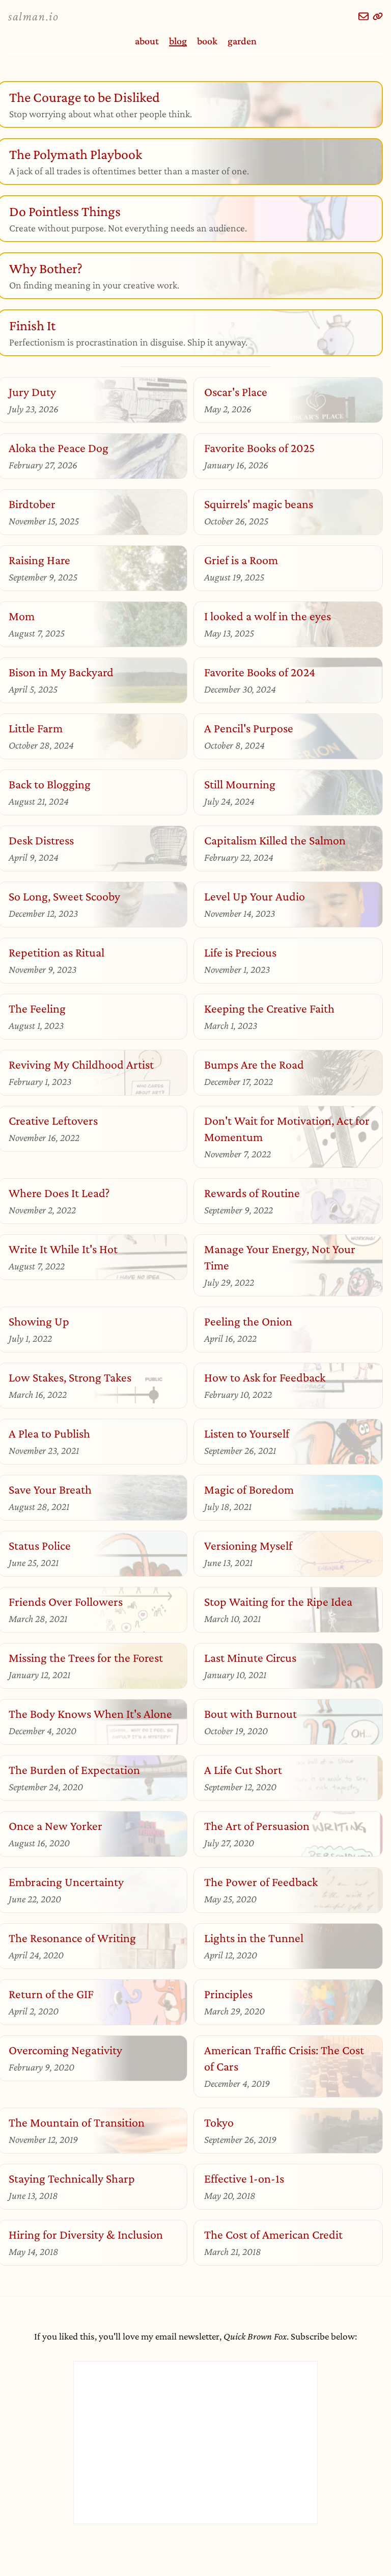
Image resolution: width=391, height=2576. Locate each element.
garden (242, 41)
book (207, 41)
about (147, 41)
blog (178, 41)
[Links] (378, 16)
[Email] (364, 16)
